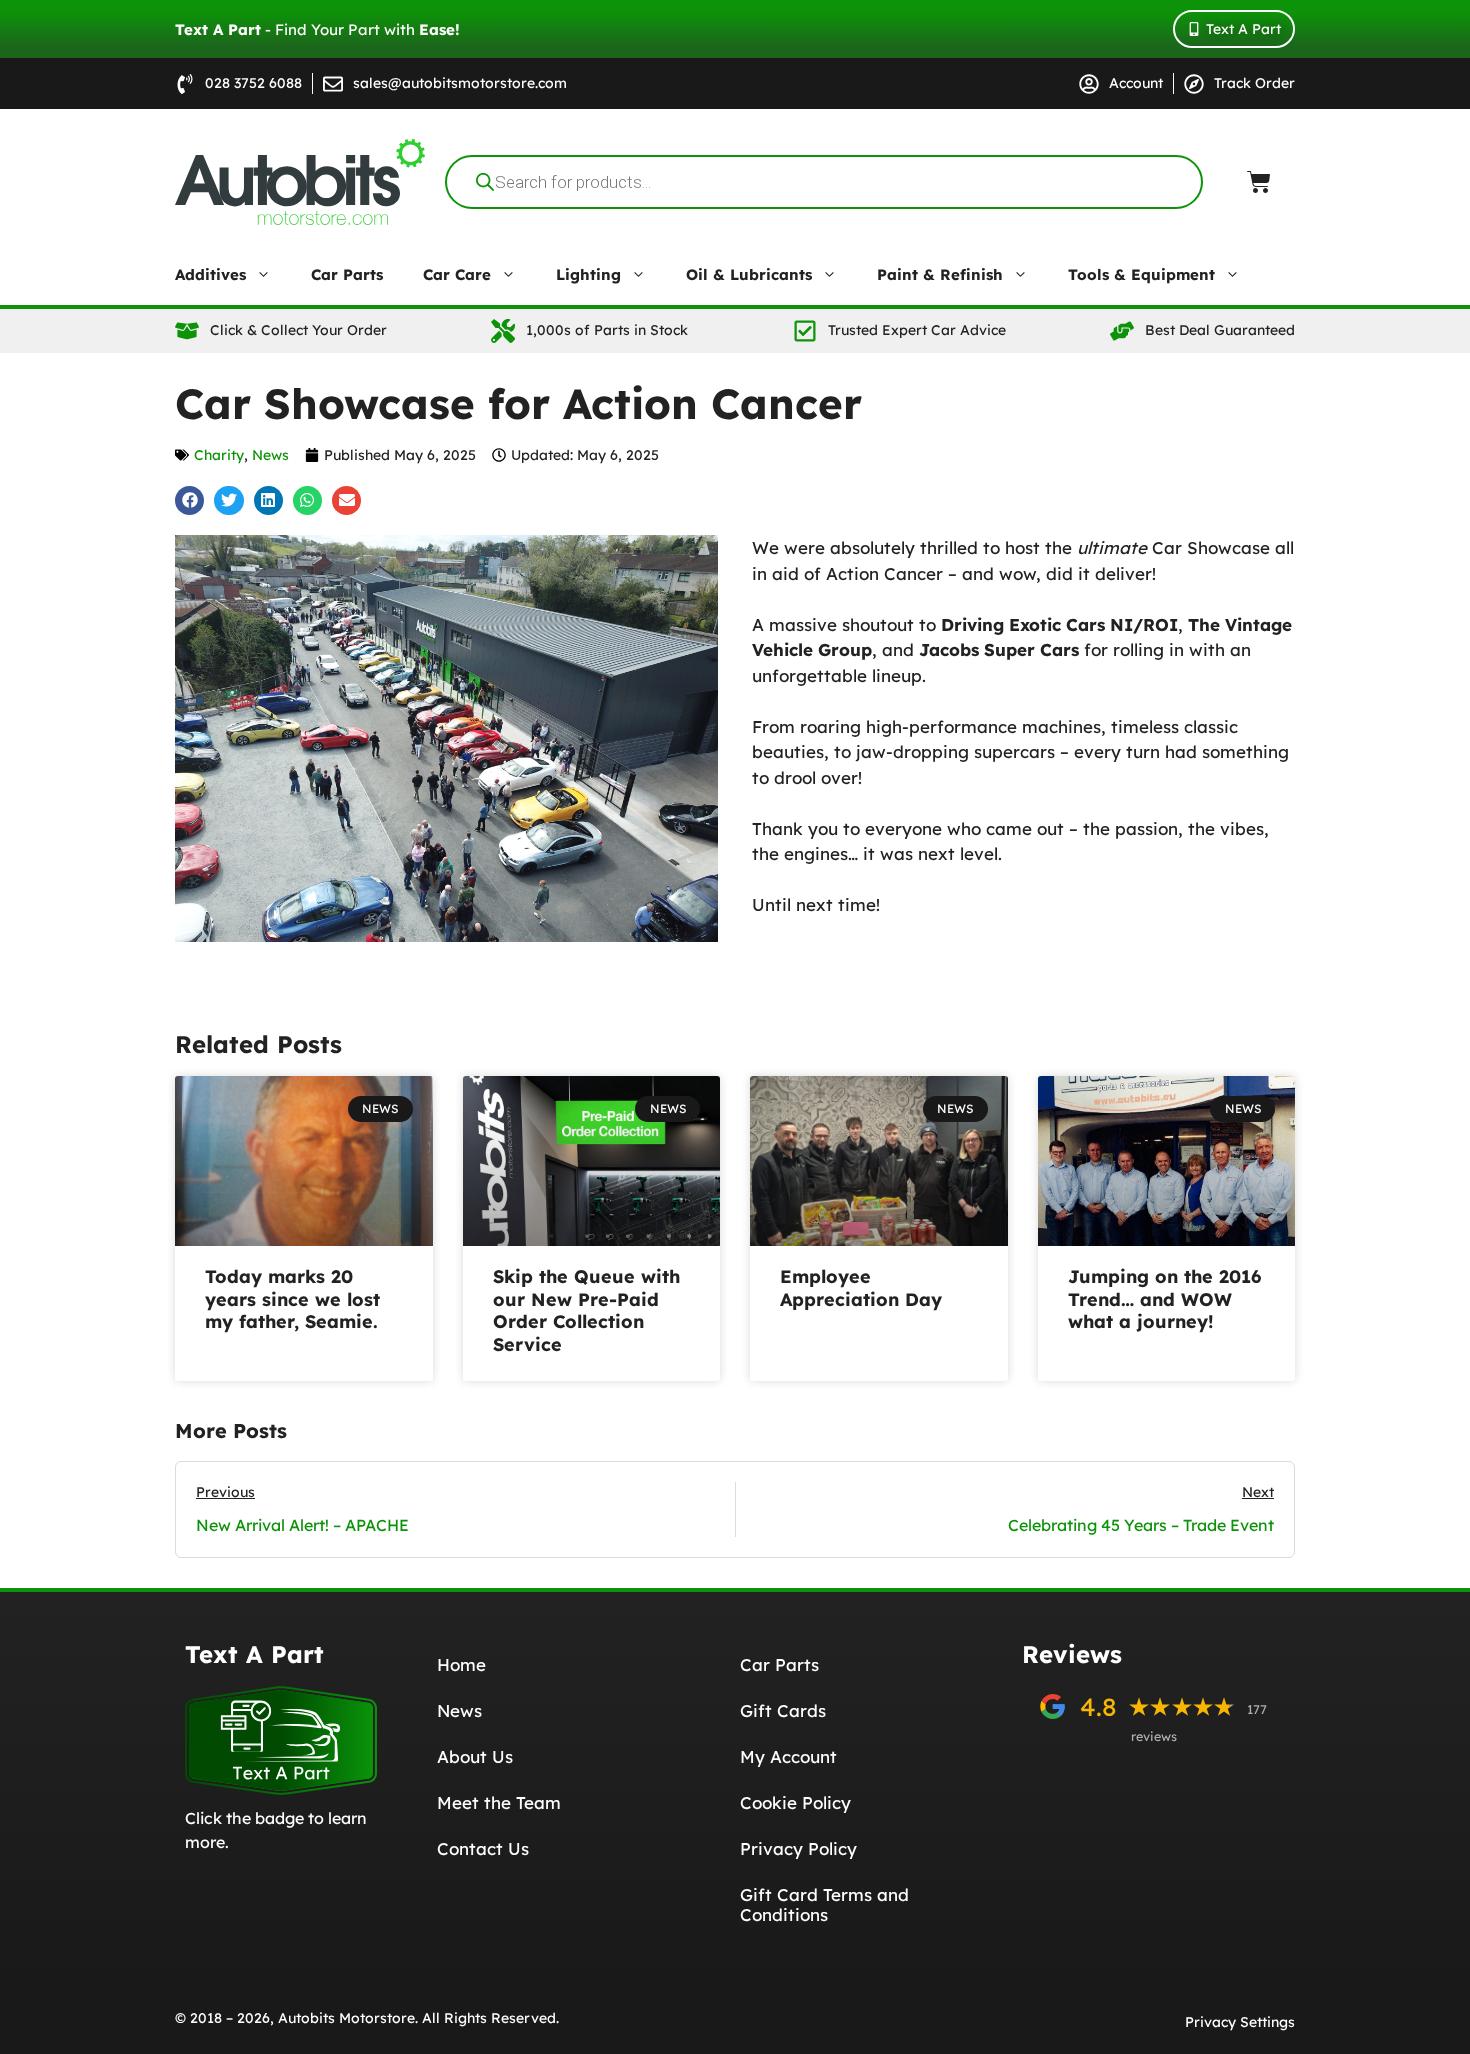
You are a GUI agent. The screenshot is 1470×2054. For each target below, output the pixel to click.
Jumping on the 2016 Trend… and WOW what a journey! (1164, 1299)
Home (461, 1664)
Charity (219, 455)
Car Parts (347, 274)
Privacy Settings (1240, 2022)
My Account (788, 1756)
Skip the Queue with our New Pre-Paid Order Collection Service (586, 1310)
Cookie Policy (795, 1802)
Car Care (457, 274)
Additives (210, 274)
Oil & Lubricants (749, 274)
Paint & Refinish (940, 274)
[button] (189, 500)
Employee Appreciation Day (861, 1288)
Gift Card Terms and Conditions (824, 1904)
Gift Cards (783, 1710)
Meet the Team (499, 1802)
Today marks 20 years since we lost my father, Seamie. (292, 1299)
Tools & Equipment (1141, 274)
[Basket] (1259, 182)
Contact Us (483, 1848)
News (270, 455)
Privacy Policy (798, 1848)
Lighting (588, 274)
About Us (475, 1756)
